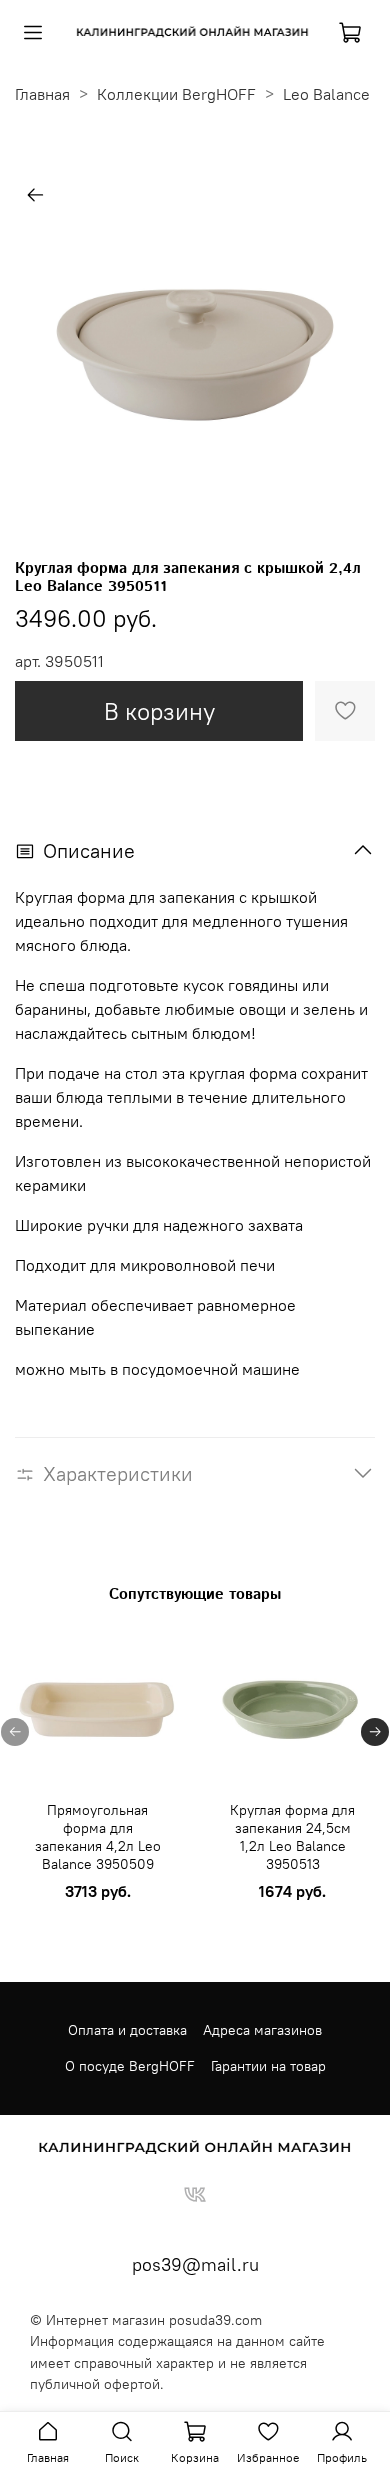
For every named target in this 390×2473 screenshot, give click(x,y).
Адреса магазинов (262, 2030)
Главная (42, 94)
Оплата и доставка (127, 2030)
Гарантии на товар (268, 2066)
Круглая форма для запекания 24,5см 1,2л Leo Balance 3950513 (292, 1837)
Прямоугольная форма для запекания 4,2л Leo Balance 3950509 (98, 1837)
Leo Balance (326, 94)
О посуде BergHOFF (130, 2066)
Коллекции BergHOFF (176, 94)
